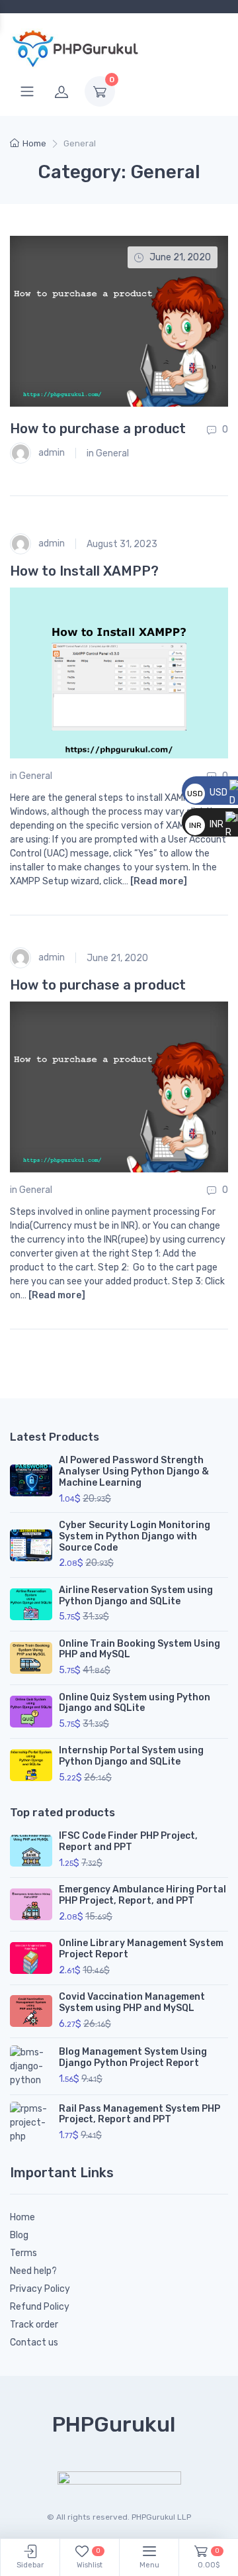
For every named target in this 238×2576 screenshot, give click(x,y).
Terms (23, 2253)
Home (34, 143)
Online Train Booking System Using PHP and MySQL (139, 1649)
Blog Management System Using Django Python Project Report (133, 2057)
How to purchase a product (98, 429)
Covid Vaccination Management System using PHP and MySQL (132, 2002)
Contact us (34, 2343)
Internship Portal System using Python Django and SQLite (131, 1756)
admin (51, 453)
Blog (19, 2235)
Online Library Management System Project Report (141, 1949)
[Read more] (159, 881)
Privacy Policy (40, 2289)
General (112, 453)
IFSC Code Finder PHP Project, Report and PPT (128, 1841)
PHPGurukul (114, 2424)
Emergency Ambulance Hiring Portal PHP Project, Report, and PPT (142, 1895)
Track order (34, 2325)
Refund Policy (40, 2307)
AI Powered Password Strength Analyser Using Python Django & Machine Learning (134, 1471)
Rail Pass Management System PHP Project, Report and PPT (139, 2114)
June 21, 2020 (117, 958)
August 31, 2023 (122, 544)
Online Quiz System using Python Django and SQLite (135, 1703)
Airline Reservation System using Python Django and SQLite (136, 1596)
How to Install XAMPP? (84, 571)
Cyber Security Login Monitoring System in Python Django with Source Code (135, 1536)
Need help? (33, 2271)
